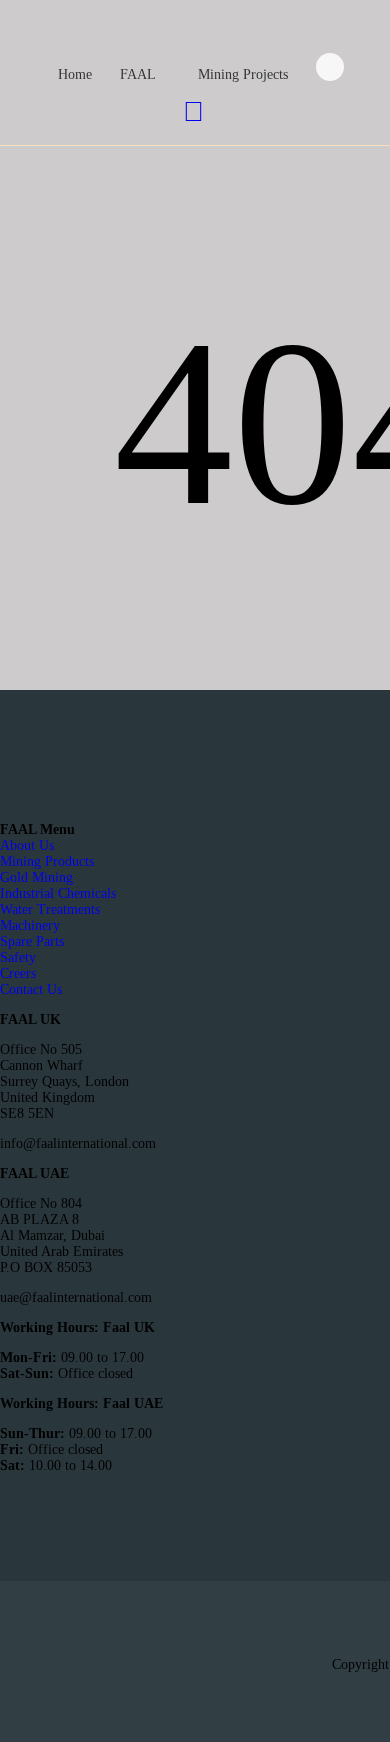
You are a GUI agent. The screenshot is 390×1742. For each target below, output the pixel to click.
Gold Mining (36, 877)
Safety (18, 957)
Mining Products (47, 861)
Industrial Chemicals (58, 893)
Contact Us (31, 989)
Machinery (30, 925)
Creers (18, 973)
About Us (27, 845)
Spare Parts (32, 941)
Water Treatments (50, 909)
